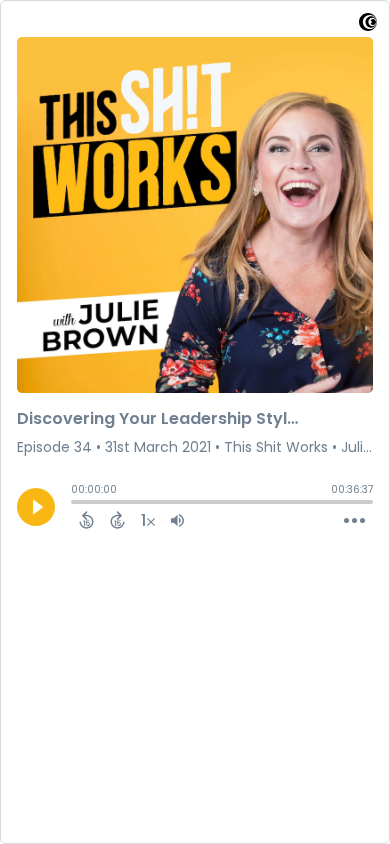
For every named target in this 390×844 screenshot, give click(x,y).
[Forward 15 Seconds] (117, 520)
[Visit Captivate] (368, 25)
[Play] (36, 507)
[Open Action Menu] (354, 521)
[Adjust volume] (177, 520)
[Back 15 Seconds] (86, 520)
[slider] (76, 504)
